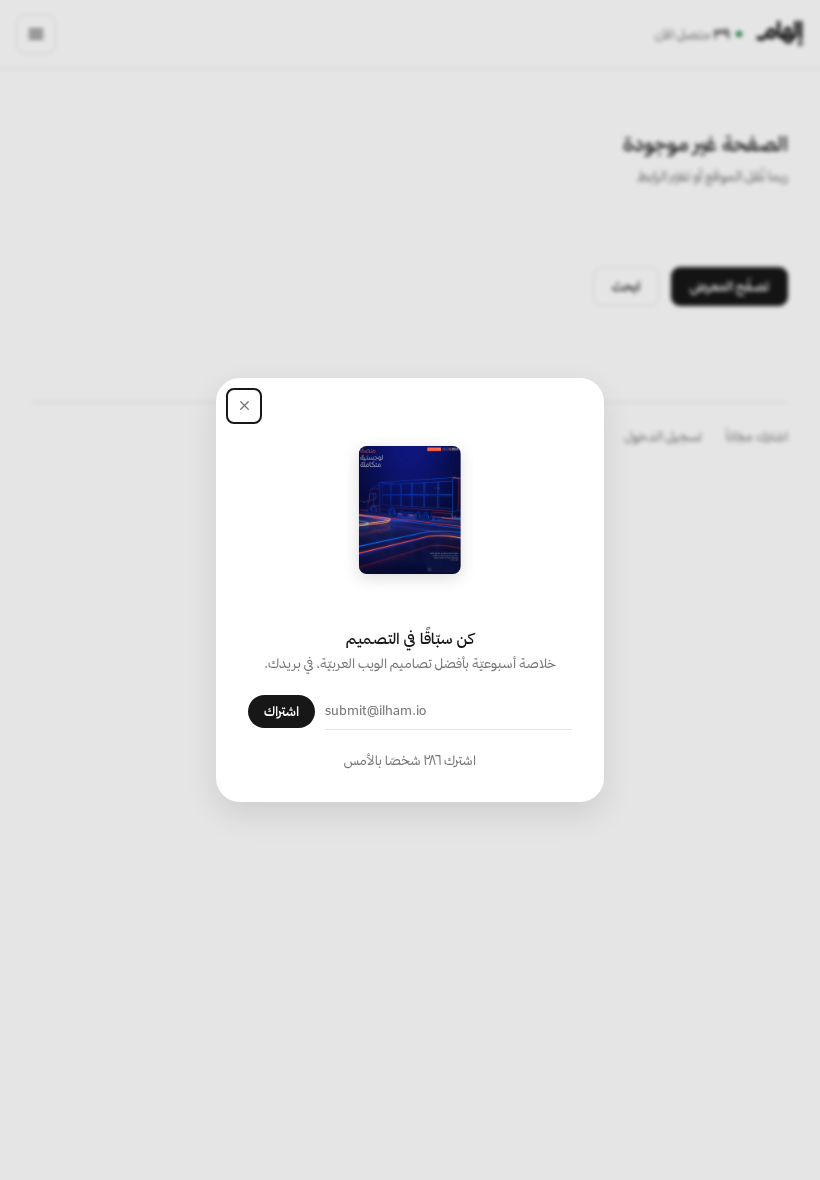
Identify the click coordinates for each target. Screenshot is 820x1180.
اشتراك (281, 711)
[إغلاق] (244, 406)
